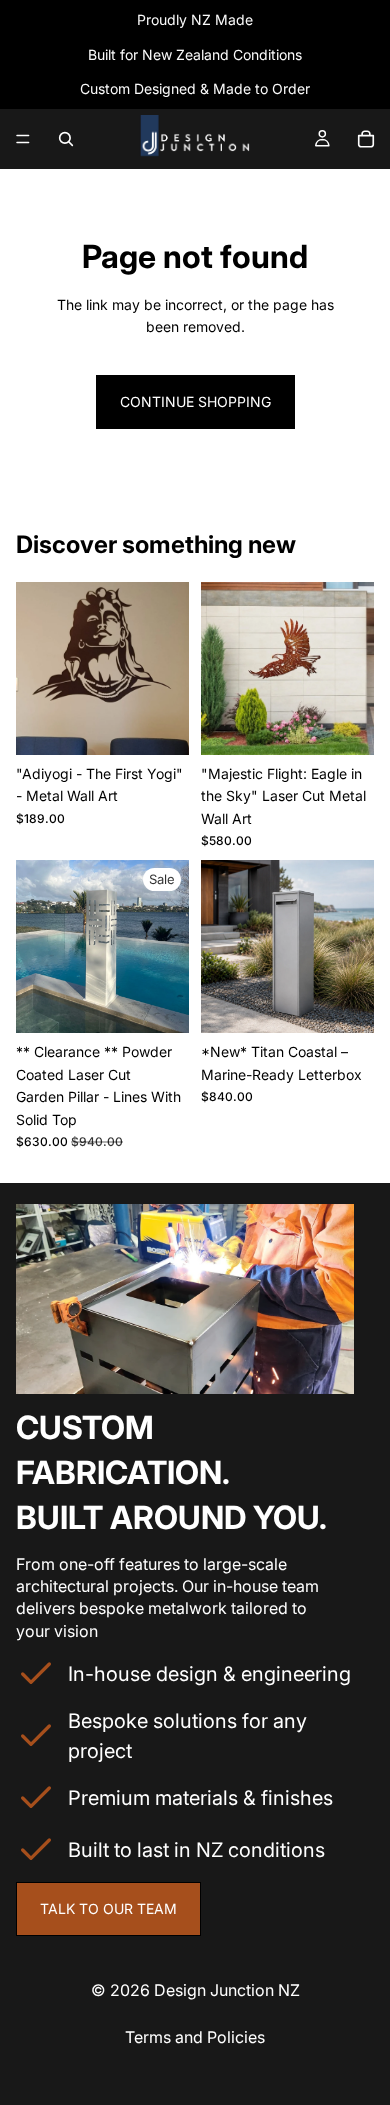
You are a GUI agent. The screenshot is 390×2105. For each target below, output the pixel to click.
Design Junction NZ (227, 1990)
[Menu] (23, 139)
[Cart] (366, 139)
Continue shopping (195, 401)
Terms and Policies (195, 2037)
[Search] (66, 139)
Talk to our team (108, 1908)
